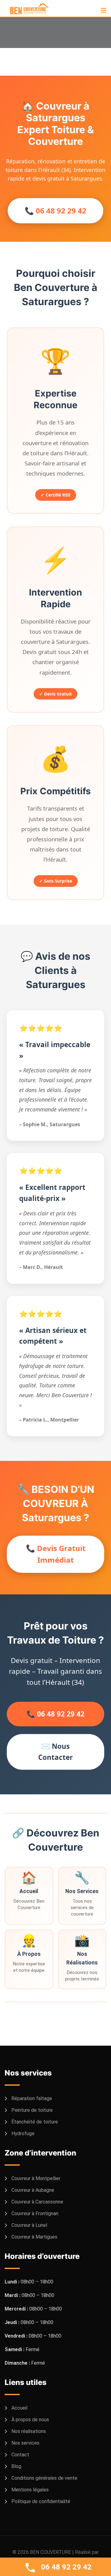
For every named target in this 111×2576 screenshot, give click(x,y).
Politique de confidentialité (41, 2501)
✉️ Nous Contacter (55, 1752)
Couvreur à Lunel (29, 2225)
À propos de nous (30, 2420)
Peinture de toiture (32, 2110)
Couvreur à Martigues (34, 2237)
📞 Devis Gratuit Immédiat (56, 1554)
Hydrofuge (23, 2133)
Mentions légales (30, 2490)
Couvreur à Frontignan (35, 2213)
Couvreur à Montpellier (36, 2178)
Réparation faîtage (32, 2098)
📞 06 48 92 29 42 (55, 211)
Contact (20, 2455)
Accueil (19, 2408)
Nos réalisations (29, 2431)
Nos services (25, 2443)
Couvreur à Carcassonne (37, 2202)
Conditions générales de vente (44, 2478)
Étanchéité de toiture (35, 2122)
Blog (16, 2466)
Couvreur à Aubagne (33, 2190)
